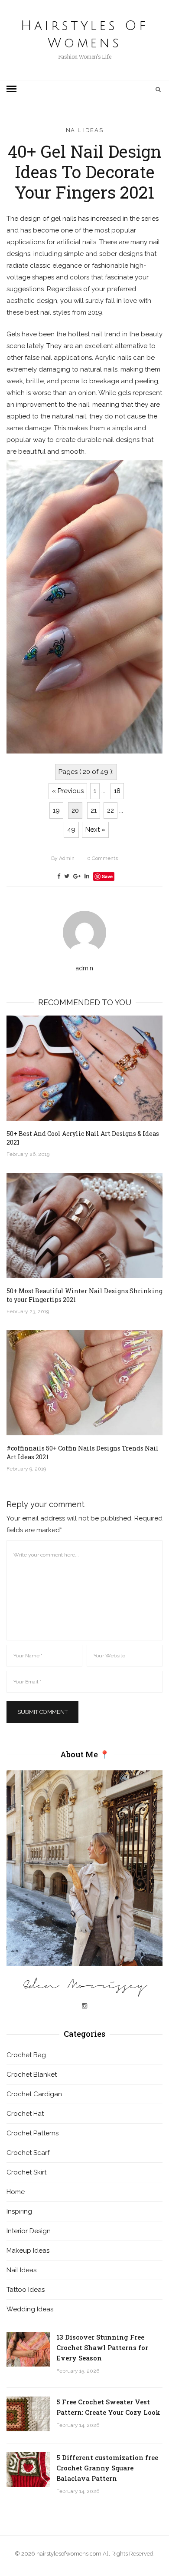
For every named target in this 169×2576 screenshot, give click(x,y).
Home (16, 2192)
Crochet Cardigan (34, 2094)
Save (107, 876)
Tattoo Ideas (26, 2290)
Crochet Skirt (26, 2172)
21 (94, 810)
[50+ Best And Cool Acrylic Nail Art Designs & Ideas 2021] (84, 1068)
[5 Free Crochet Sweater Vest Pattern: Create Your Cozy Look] (28, 2414)
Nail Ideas (85, 130)
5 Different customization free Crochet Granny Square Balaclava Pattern (107, 2468)
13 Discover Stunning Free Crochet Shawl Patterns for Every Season (102, 2347)
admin (63, 858)
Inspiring (19, 2211)
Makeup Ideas (28, 2251)
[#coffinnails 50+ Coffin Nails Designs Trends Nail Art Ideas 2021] (84, 1383)
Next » (95, 830)
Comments (102, 858)
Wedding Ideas (30, 2309)
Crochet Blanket (32, 2075)
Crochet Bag (26, 2055)
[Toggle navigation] (11, 89)
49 (71, 830)
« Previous (68, 791)
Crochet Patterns (32, 2133)
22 (110, 810)
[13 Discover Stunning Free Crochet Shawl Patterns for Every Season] (28, 2349)
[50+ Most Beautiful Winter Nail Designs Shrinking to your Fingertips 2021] (84, 1225)
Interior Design (29, 2231)
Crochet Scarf (28, 2153)
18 (117, 791)
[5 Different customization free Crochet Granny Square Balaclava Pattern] (28, 2470)
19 (56, 810)
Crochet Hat (25, 2114)
